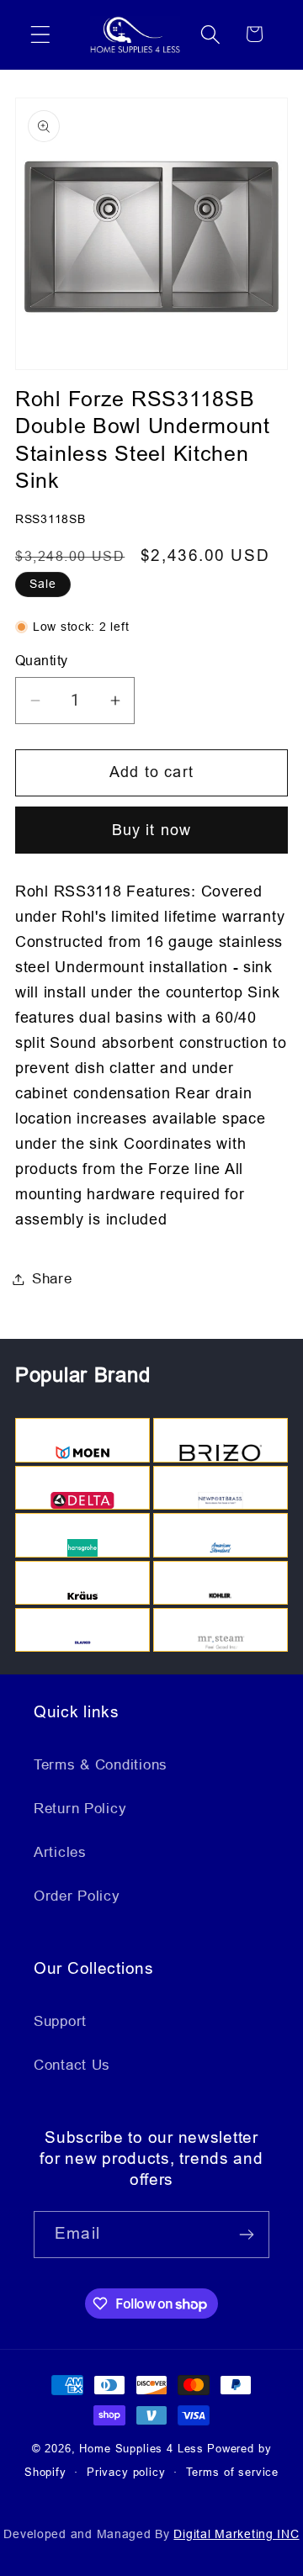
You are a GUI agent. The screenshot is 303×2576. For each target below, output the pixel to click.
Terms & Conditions (101, 1765)
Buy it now (152, 830)
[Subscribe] (246, 2235)
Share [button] (52, 1279)
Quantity (42, 661)
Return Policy (80, 1809)
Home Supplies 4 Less (141, 2449)
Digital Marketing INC (236, 2534)
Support (60, 2021)
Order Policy (77, 1896)
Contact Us (72, 2065)
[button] (41, 34)
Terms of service (232, 2472)
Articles (60, 1852)
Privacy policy (126, 2472)
